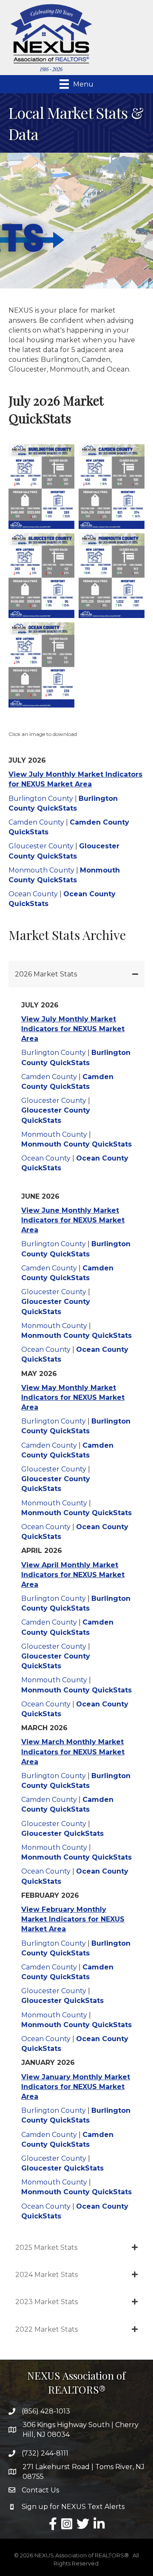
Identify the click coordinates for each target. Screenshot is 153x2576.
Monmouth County (41, 870)
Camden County (36, 822)
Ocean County (33, 894)
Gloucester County (41, 846)
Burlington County (41, 799)
